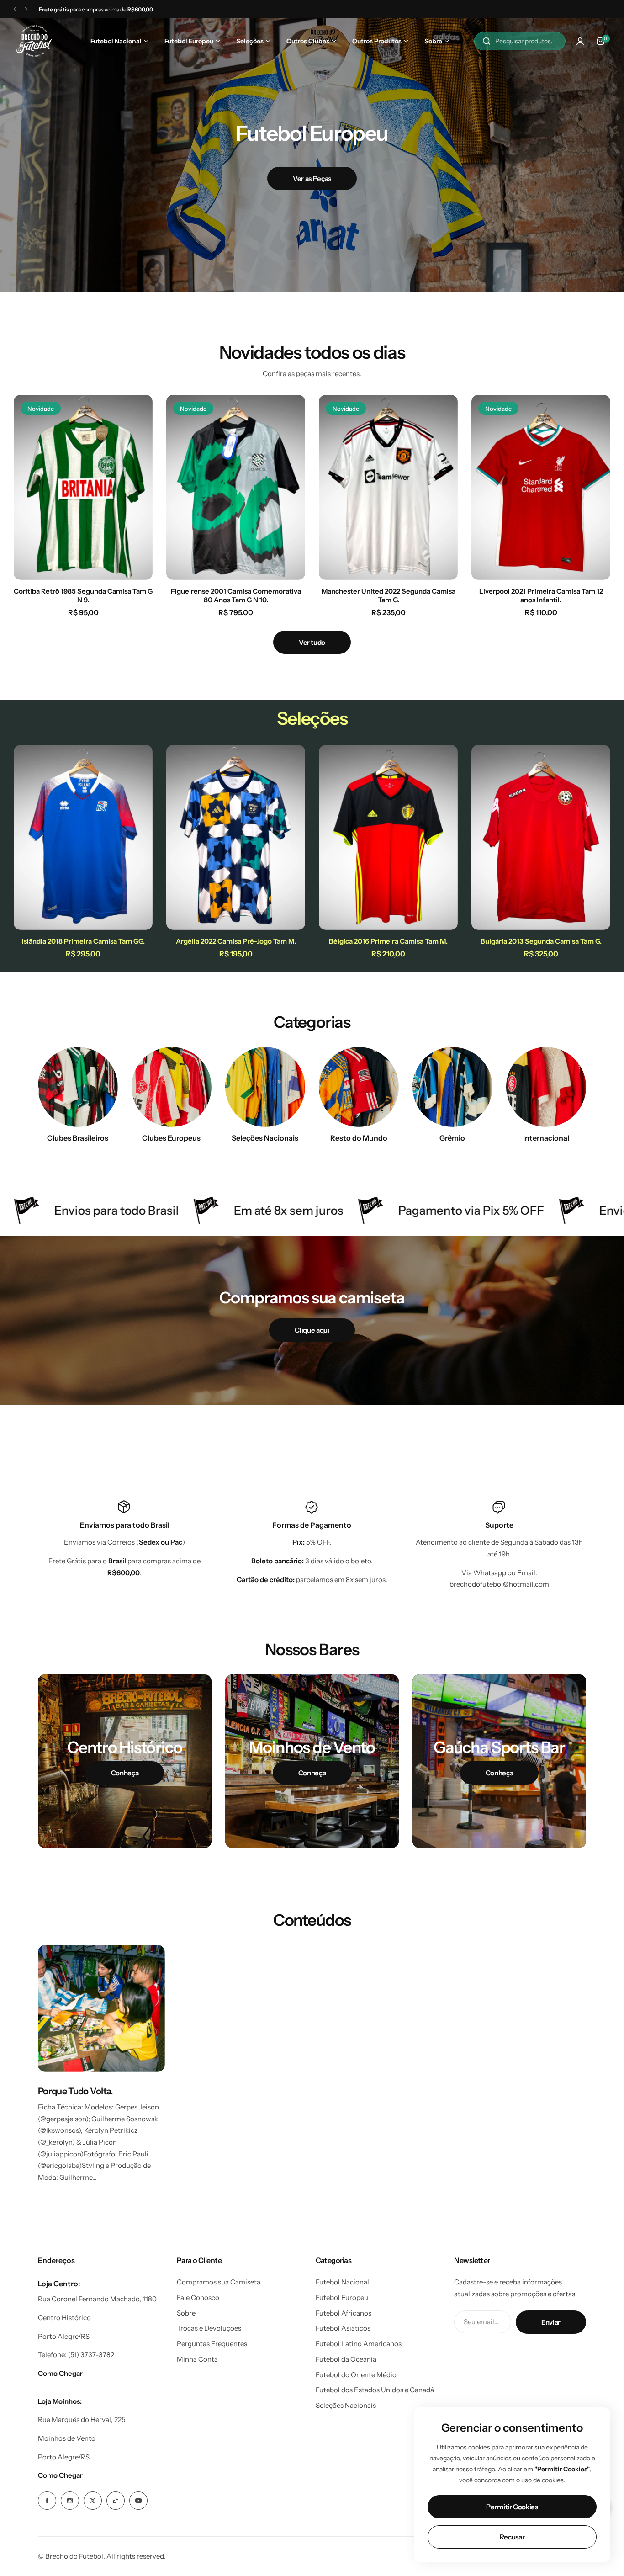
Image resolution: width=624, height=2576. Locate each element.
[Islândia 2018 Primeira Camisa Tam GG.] (83, 837)
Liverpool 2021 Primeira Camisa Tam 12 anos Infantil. (541, 595)
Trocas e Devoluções (209, 2328)
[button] (15, 9)
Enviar (551, 2322)
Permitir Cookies (512, 2507)
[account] (580, 41)
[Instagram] (70, 2501)
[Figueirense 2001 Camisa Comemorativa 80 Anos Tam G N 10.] (236, 487)
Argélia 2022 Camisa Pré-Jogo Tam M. (236, 941)
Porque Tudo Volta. (76, 2091)
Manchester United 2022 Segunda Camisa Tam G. (389, 595)
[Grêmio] (452, 1087)
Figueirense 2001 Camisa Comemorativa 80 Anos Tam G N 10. (236, 595)
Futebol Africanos (344, 2313)
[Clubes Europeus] (172, 1087)
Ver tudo (312, 642)
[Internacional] (546, 1087)
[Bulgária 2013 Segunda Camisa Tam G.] (541, 837)
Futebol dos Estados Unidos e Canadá (375, 2390)
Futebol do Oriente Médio (356, 2375)
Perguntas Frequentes (212, 2344)
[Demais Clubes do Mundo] (359, 1087)
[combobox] (520, 41)
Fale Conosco (198, 2297)
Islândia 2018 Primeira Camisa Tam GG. (83, 941)
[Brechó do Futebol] (34, 41)
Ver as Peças (438, 197)
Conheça (125, 1773)
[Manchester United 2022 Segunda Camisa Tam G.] (388, 487)
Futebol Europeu (342, 2297)
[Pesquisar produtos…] (487, 41)
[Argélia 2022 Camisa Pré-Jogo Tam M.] (236, 837)
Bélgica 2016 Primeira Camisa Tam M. (388, 941)
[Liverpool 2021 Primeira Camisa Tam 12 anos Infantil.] (541, 487)
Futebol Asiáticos (343, 2328)
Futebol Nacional (342, 2282)
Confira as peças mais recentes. (312, 374)
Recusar (512, 2537)
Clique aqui (312, 1330)
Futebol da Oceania (346, 2359)
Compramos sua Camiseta (219, 2282)
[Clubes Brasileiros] (78, 1087)
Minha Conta (197, 2359)
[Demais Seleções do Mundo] (265, 1087)
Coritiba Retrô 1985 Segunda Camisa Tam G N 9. (83, 595)
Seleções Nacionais (346, 2405)
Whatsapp (490, 1573)
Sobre (186, 2313)
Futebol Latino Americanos (359, 2344)
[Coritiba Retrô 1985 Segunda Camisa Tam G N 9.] (83, 487)
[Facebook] (47, 2501)
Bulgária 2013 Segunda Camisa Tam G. (541, 941)
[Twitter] (93, 2501)
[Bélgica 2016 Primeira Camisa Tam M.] (388, 837)
